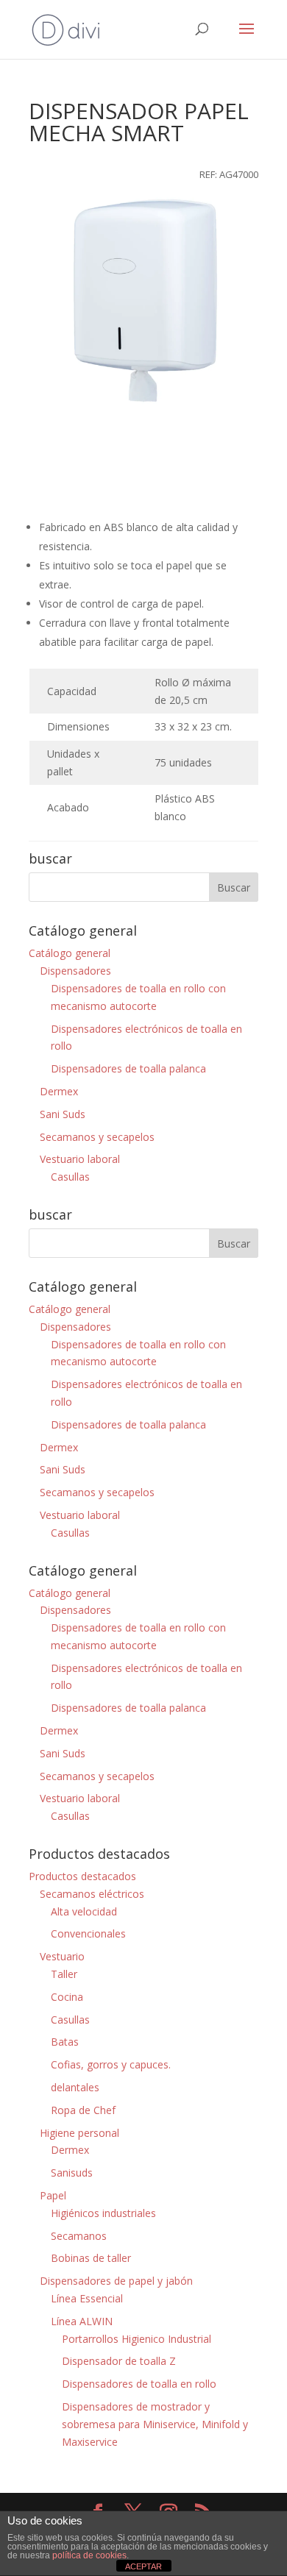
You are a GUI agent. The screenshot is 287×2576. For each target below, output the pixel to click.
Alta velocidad (84, 1911)
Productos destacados (82, 1876)
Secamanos (79, 2236)
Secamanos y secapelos (97, 1137)
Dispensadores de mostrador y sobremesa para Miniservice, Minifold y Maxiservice (155, 2424)
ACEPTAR (143, 2566)
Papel (53, 2195)
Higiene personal (79, 2133)
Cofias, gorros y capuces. (111, 2064)
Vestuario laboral (80, 1159)
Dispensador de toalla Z (119, 2361)
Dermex (59, 1091)
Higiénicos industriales (103, 2213)
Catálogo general (70, 953)
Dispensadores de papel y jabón (116, 2281)
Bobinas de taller (91, 2258)
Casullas (70, 1177)
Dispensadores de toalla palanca (128, 1068)
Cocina (67, 1997)
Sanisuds (72, 2173)
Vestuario (62, 1956)
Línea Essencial (87, 2298)
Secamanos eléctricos (92, 1894)
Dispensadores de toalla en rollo (139, 2384)
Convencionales (88, 1933)
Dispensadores (75, 971)
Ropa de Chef (83, 2110)
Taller (64, 1974)
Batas (65, 2042)
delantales (75, 2087)
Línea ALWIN (82, 2321)
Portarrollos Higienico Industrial (137, 2339)
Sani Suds (63, 1114)
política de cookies (89, 2555)
